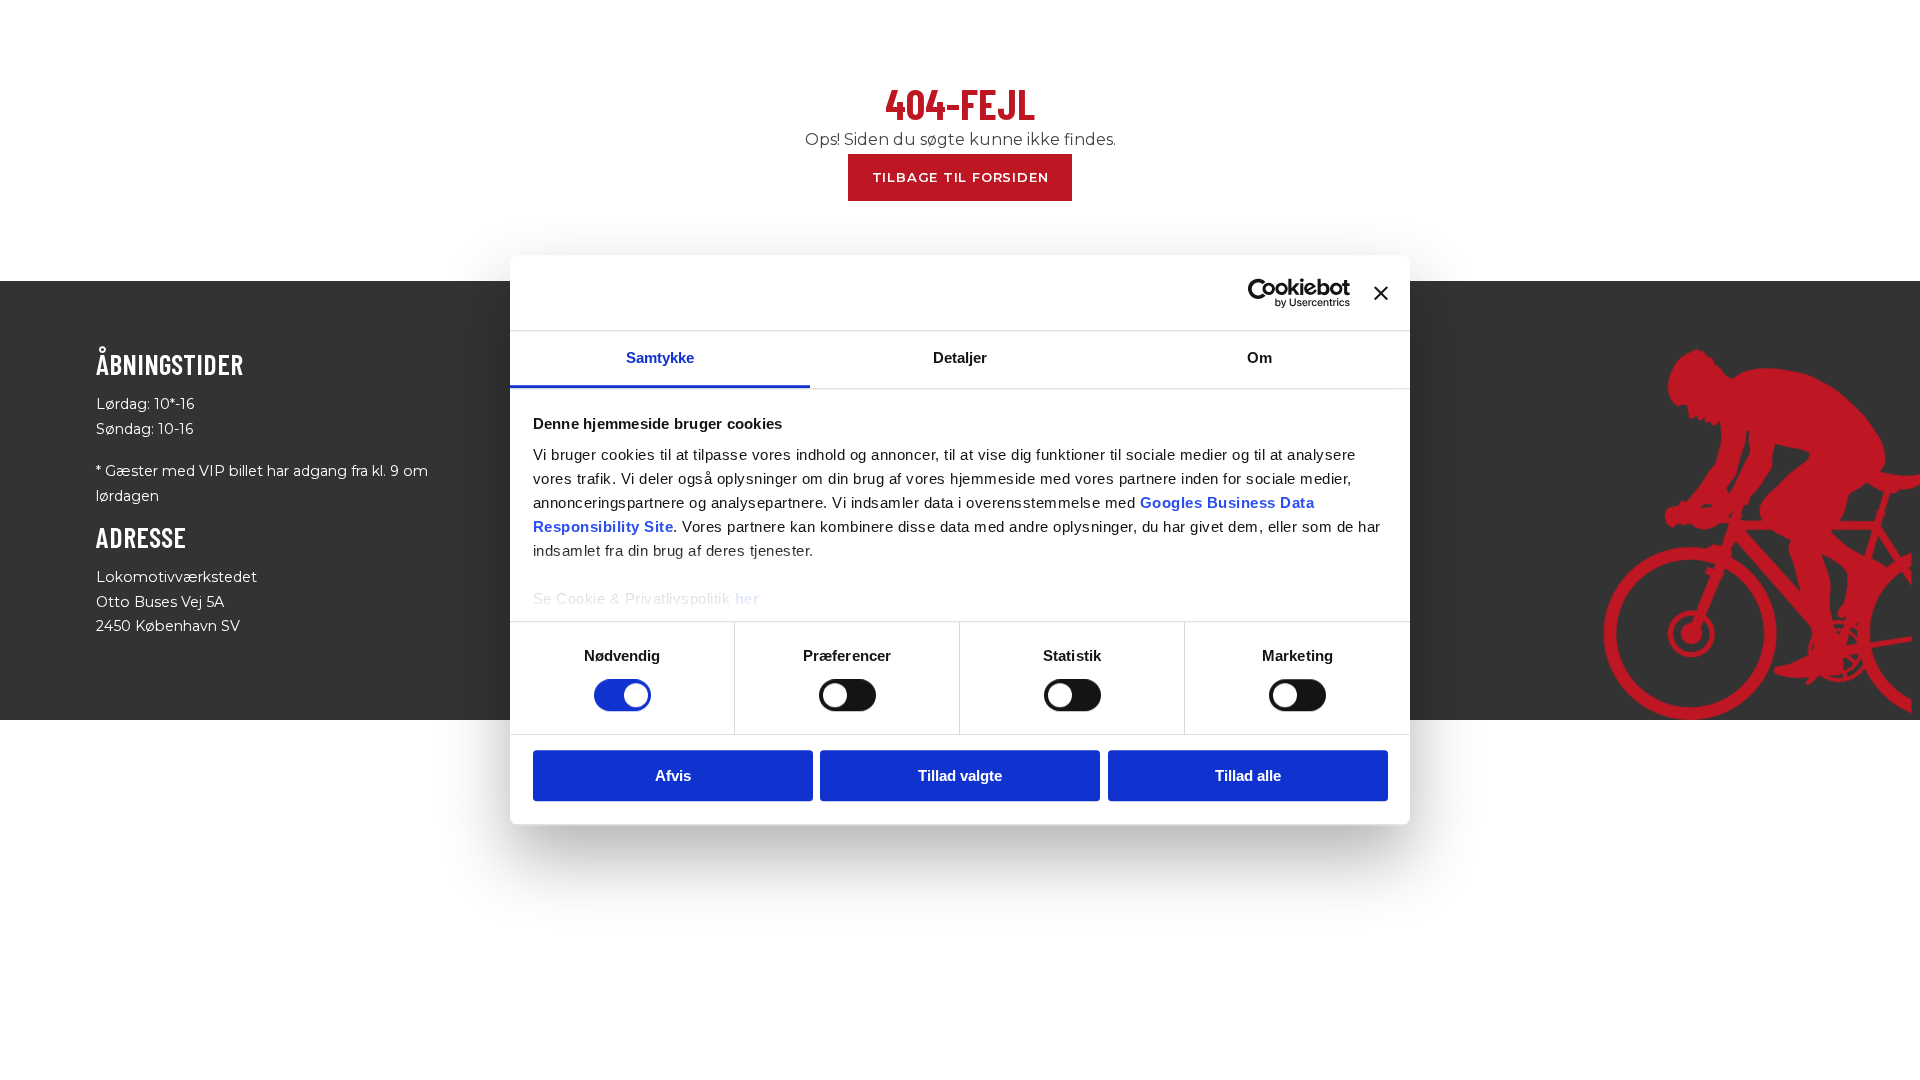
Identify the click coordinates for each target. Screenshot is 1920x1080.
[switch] (847, 696)
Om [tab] (1259, 357)
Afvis (673, 775)
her (747, 598)
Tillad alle (1248, 775)
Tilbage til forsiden (960, 177)
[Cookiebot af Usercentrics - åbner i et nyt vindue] (1262, 293)
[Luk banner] (1381, 293)
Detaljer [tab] (960, 357)
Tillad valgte (960, 775)
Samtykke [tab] (660, 357)
